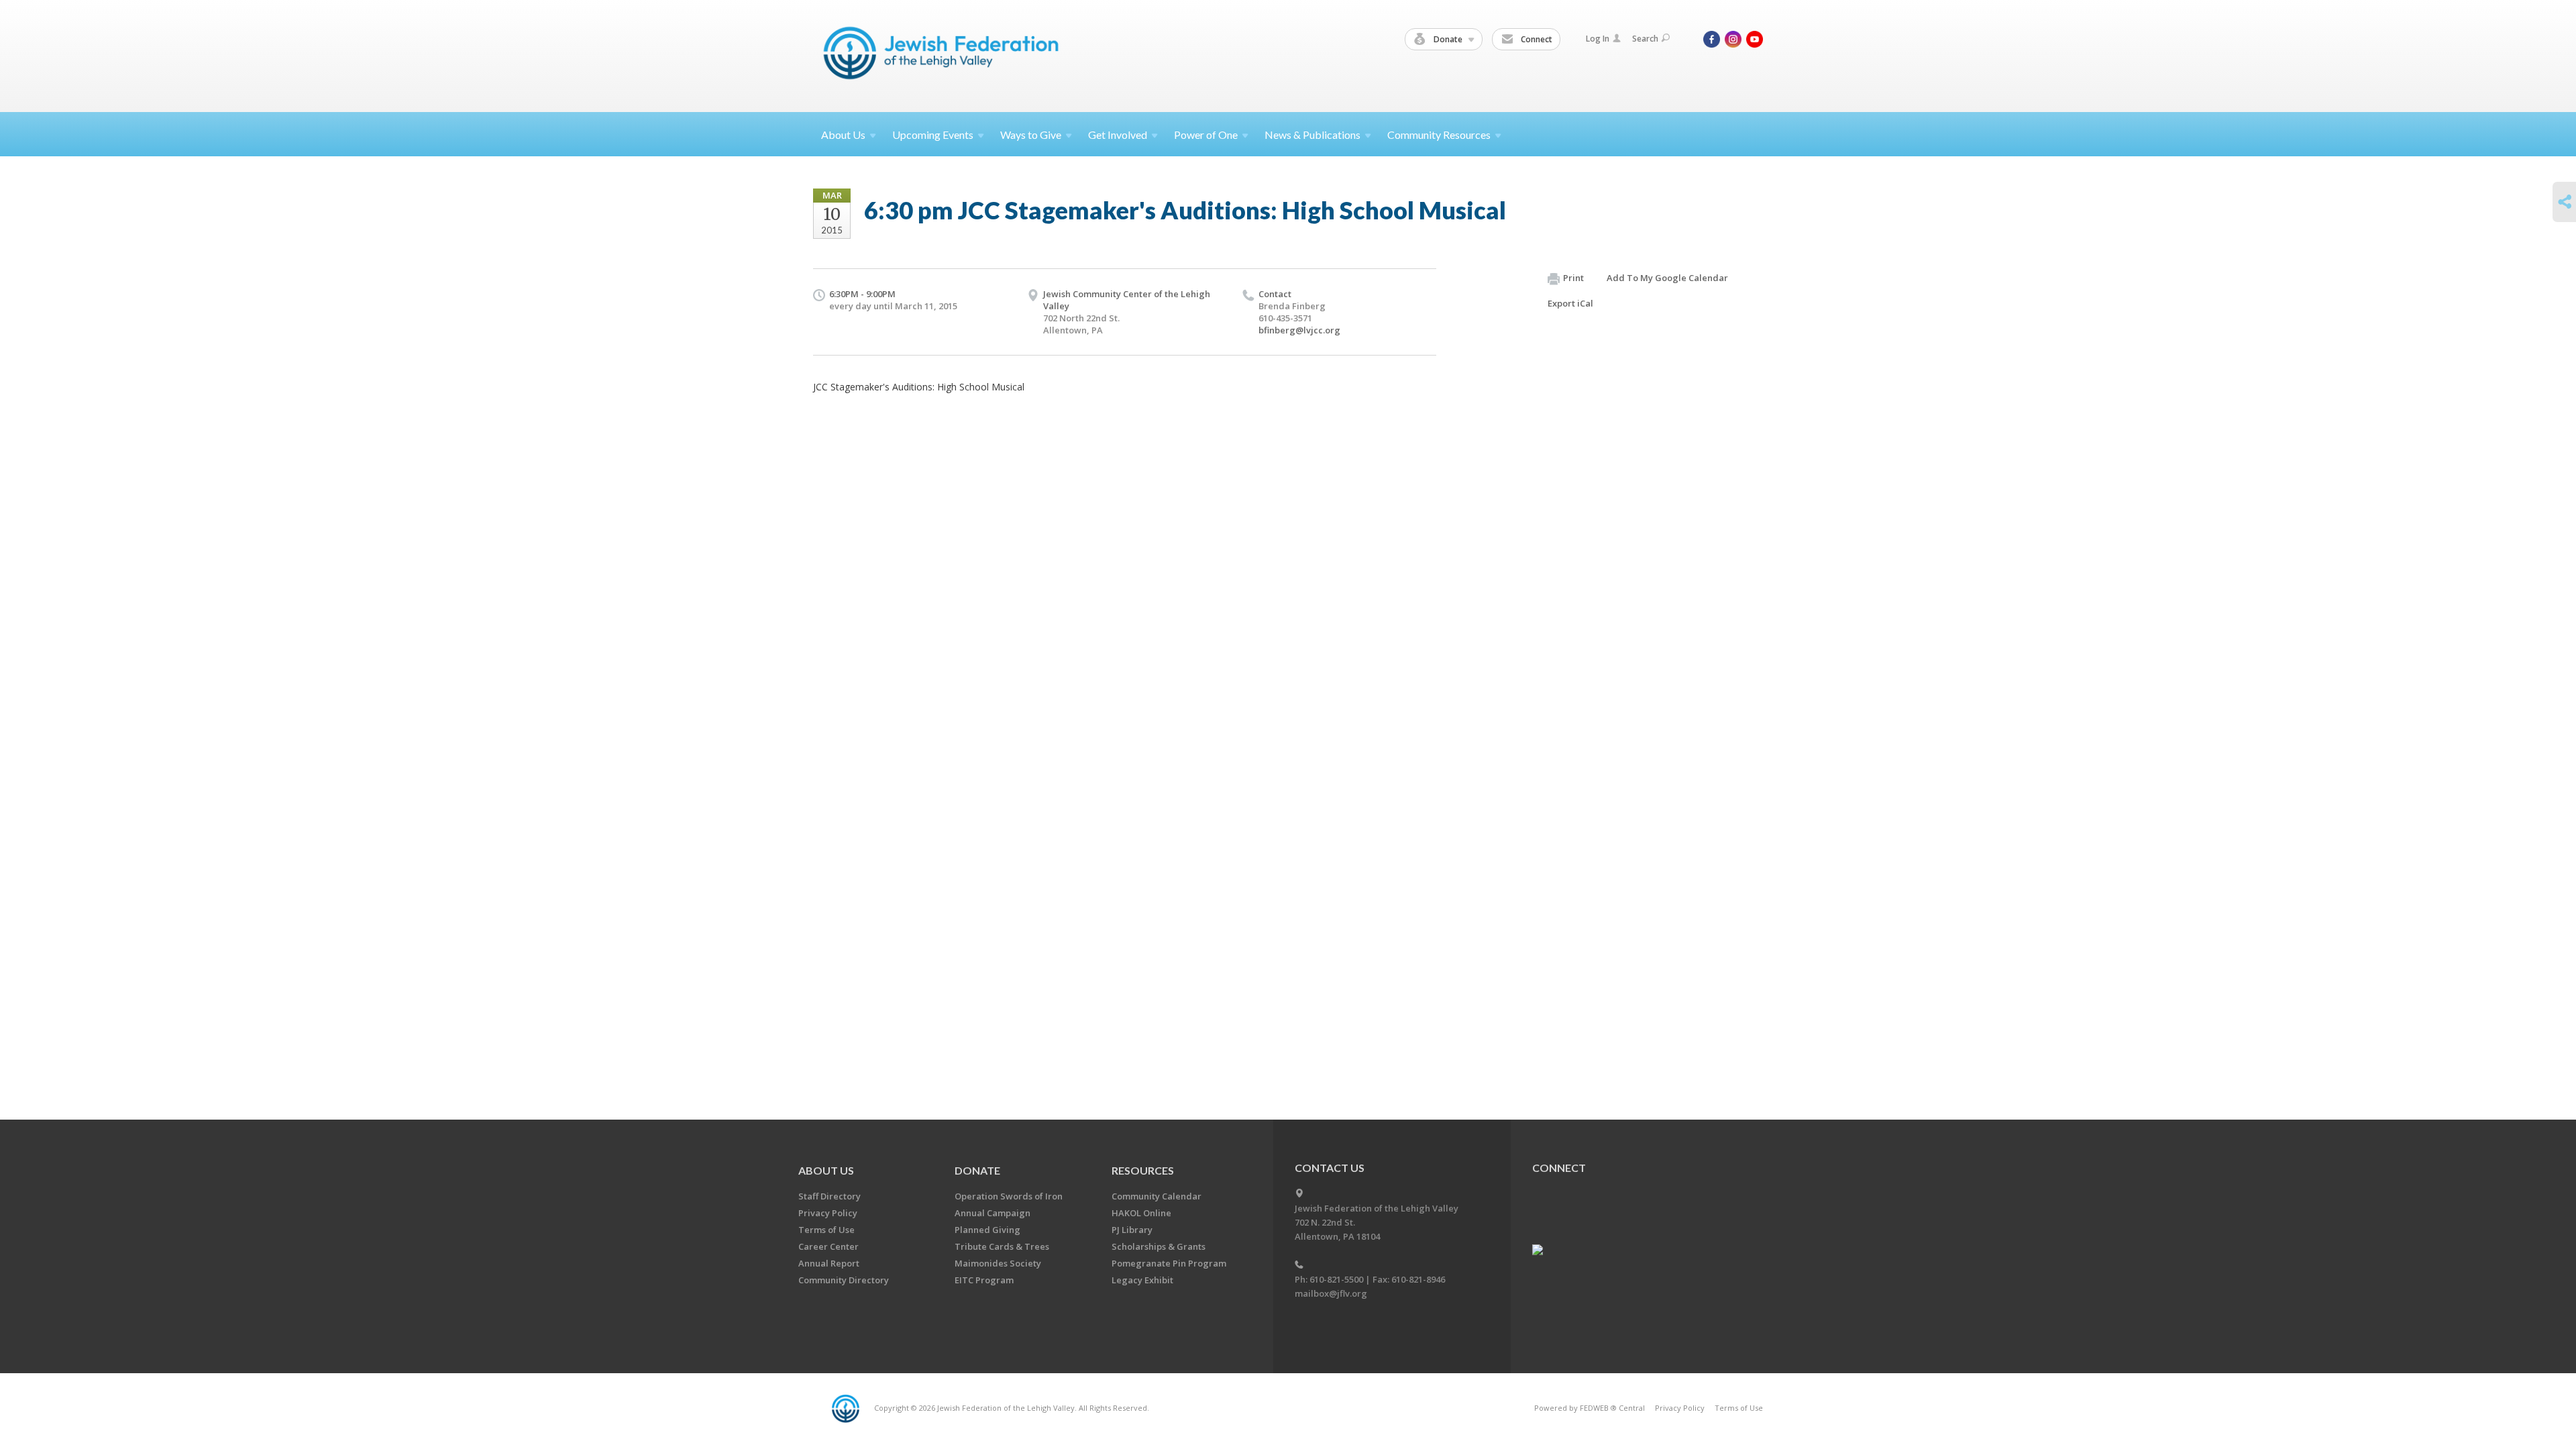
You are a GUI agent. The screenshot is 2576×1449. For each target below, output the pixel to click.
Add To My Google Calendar (1667, 278)
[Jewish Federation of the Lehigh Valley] (944, 55)
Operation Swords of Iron (1009, 1196)
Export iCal (1570, 303)
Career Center (828, 1246)
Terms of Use (826, 1230)
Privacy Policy (828, 1213)
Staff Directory (829, 1196)
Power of (1206, 135)
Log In (1598, 39)
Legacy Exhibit (1142, 1280)
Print (1573, 278)
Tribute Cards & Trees (1002, 1246)
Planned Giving (987, 1230)
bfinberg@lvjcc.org (1299, 330)
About (843, 135)
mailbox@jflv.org (1331, 1293)
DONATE (977, 1170)
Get (1118, 135)
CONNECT (1559, 1168)
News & (1312, 135)
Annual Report (829, 1263)
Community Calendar (1157, 1196)
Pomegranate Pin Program (1169, 1263)
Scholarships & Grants (1159, 1246)
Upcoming (933, 135)
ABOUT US (826, 1170)
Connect (1536, 39)
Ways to (1031, 135)
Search (1645, 39)
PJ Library (1132, 1230)
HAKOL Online (1141, 1213)
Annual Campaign (992, 1213)
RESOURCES (1143, 1170)
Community (1439, 135)
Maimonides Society (998, 1263)
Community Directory (844, 1280)
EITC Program (984, 1280)
